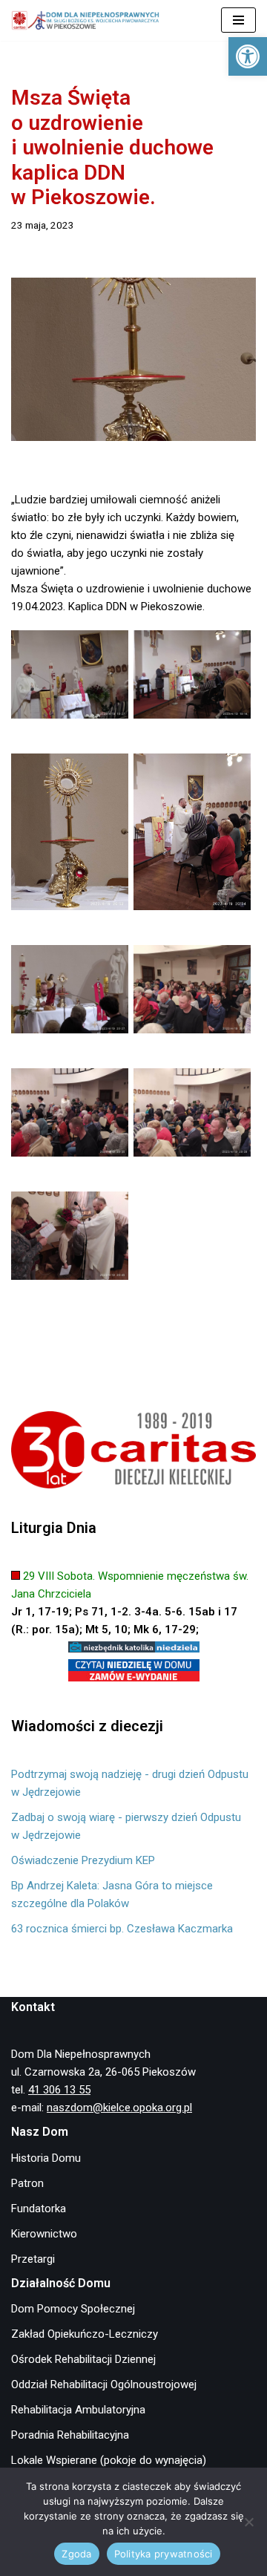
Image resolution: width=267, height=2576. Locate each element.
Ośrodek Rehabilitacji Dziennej (83, 2359)
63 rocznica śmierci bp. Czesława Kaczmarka (122, 1929)
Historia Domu (46, 2158)
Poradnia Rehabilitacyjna (70, 2435)
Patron (27, 2183)
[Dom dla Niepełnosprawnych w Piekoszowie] (85, 20)
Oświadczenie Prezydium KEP (83, 1860)
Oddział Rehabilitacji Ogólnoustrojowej (104, 2384)
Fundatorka (39, 2209)
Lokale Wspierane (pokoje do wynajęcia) (109, 2460)
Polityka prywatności (164, 2554)
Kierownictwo (44, 2234)
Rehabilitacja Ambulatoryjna (78, 2410)
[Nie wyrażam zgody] (248, 2522)
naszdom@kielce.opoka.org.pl (119, 2108)
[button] (248, 56)
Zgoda (76, 2554)
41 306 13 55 (59, 2090)
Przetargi (33, 2259)
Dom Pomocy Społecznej (73, 2309)
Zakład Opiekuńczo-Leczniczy (85, 2334)
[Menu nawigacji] (238, 20)
